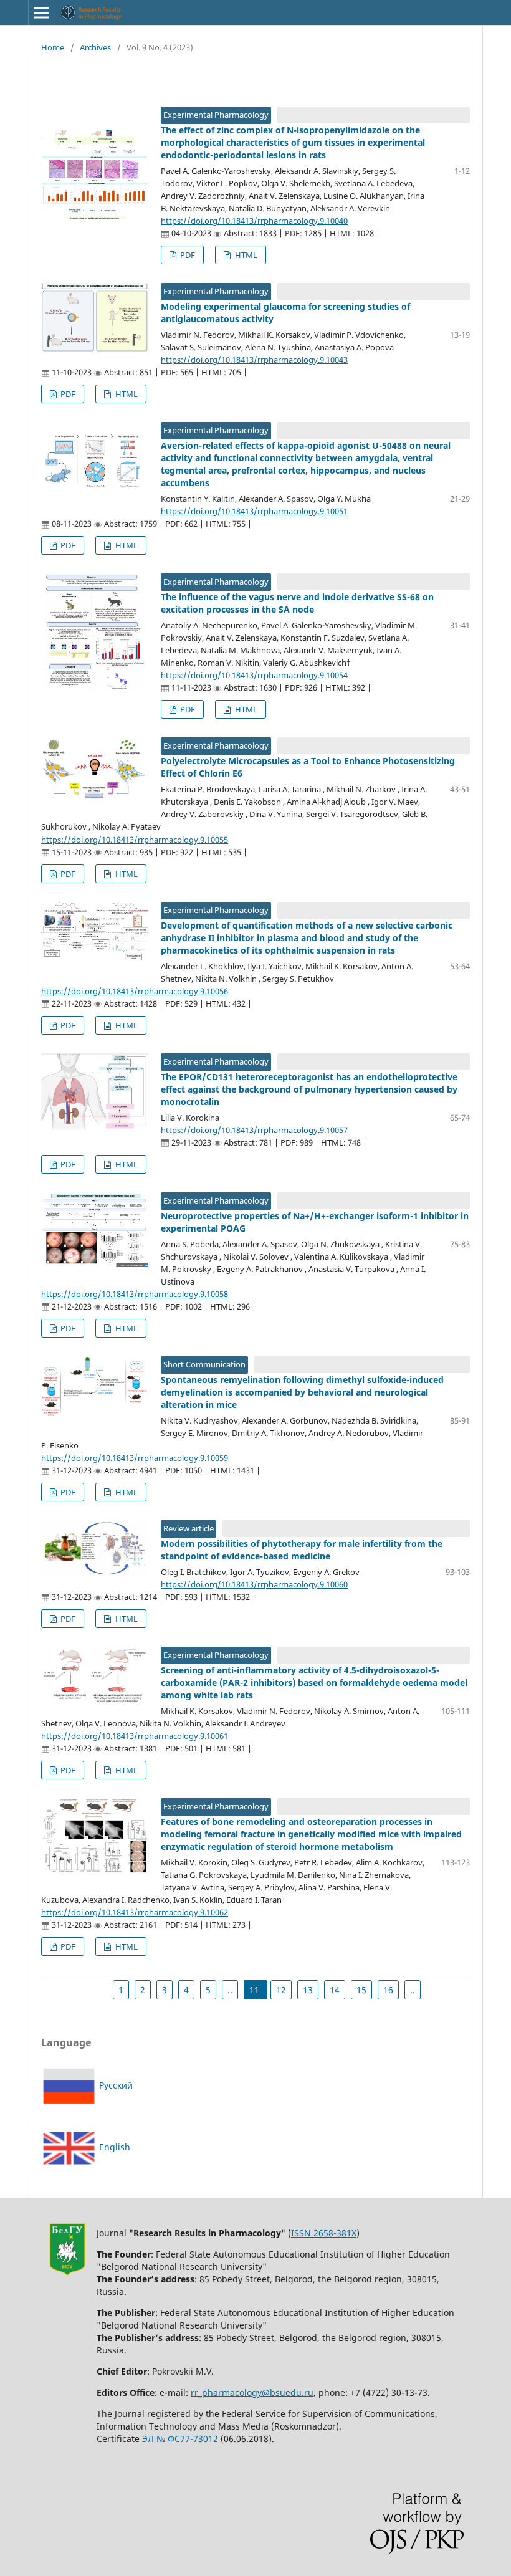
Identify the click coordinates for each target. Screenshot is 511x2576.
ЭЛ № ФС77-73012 (180, 2439)
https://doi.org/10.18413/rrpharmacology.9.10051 (254, 511)
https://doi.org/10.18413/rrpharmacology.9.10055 (135, 840)
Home (53, 47)
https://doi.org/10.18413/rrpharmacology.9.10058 (135, 1294)
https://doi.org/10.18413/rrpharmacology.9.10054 (254, 675)
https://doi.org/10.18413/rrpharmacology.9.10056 (135, 991)
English (113, 2147)
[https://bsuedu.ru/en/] (67, 2273)
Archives (95, 47)
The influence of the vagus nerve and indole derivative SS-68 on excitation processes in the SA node (297, 603)
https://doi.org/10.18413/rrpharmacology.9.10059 (135, 1458)
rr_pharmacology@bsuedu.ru (252, 2392)
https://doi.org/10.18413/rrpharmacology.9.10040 (254, 221)
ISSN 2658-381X (324, 2233)
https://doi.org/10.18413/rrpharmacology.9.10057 (254, 1130)
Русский (115, 2085)
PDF (187, 255)
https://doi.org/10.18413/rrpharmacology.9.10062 (135, 1912)
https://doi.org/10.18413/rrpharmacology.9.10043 (254, 360)
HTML (245, 255)
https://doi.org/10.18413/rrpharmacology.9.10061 (135, 1736)
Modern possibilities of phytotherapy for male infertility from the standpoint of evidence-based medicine (302, 1550)
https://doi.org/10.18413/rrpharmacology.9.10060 (254, 1584)
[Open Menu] (41, 12)
